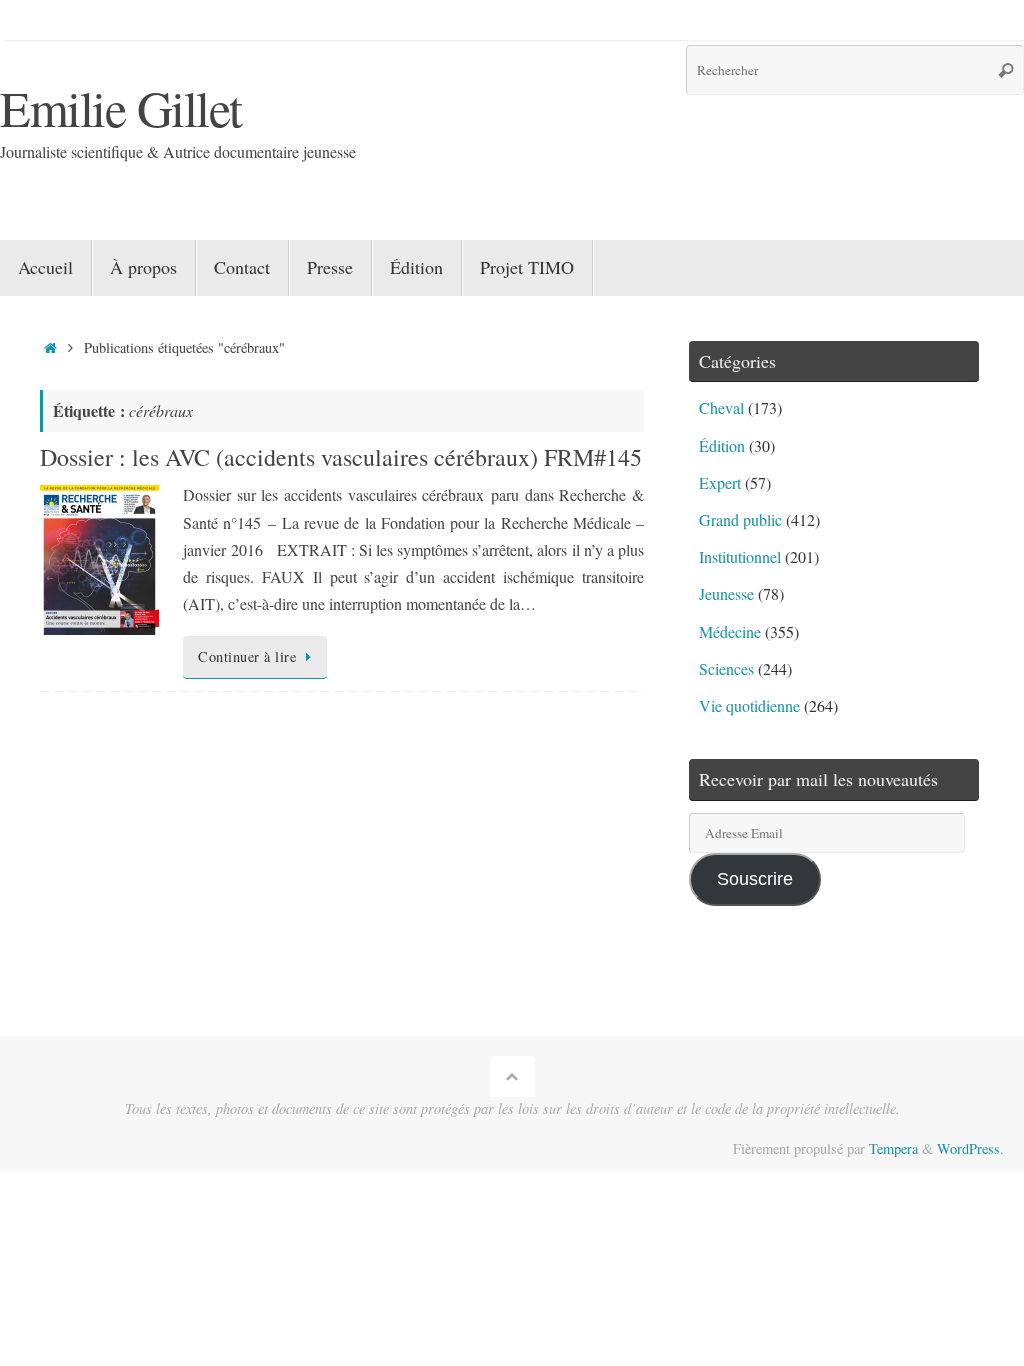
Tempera (893, 1148)
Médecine (730, 631)
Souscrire (755, 879)
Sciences (726, 668)
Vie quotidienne (749, 705)
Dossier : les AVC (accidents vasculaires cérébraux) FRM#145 (341, 457)
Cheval (721, 407)
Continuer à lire (247, 656)
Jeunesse (726, 593)
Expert (720, 482)
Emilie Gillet (121, 107)
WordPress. (970, 1148)
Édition (722, 445)
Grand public (740, 519)
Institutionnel (740, 556)
